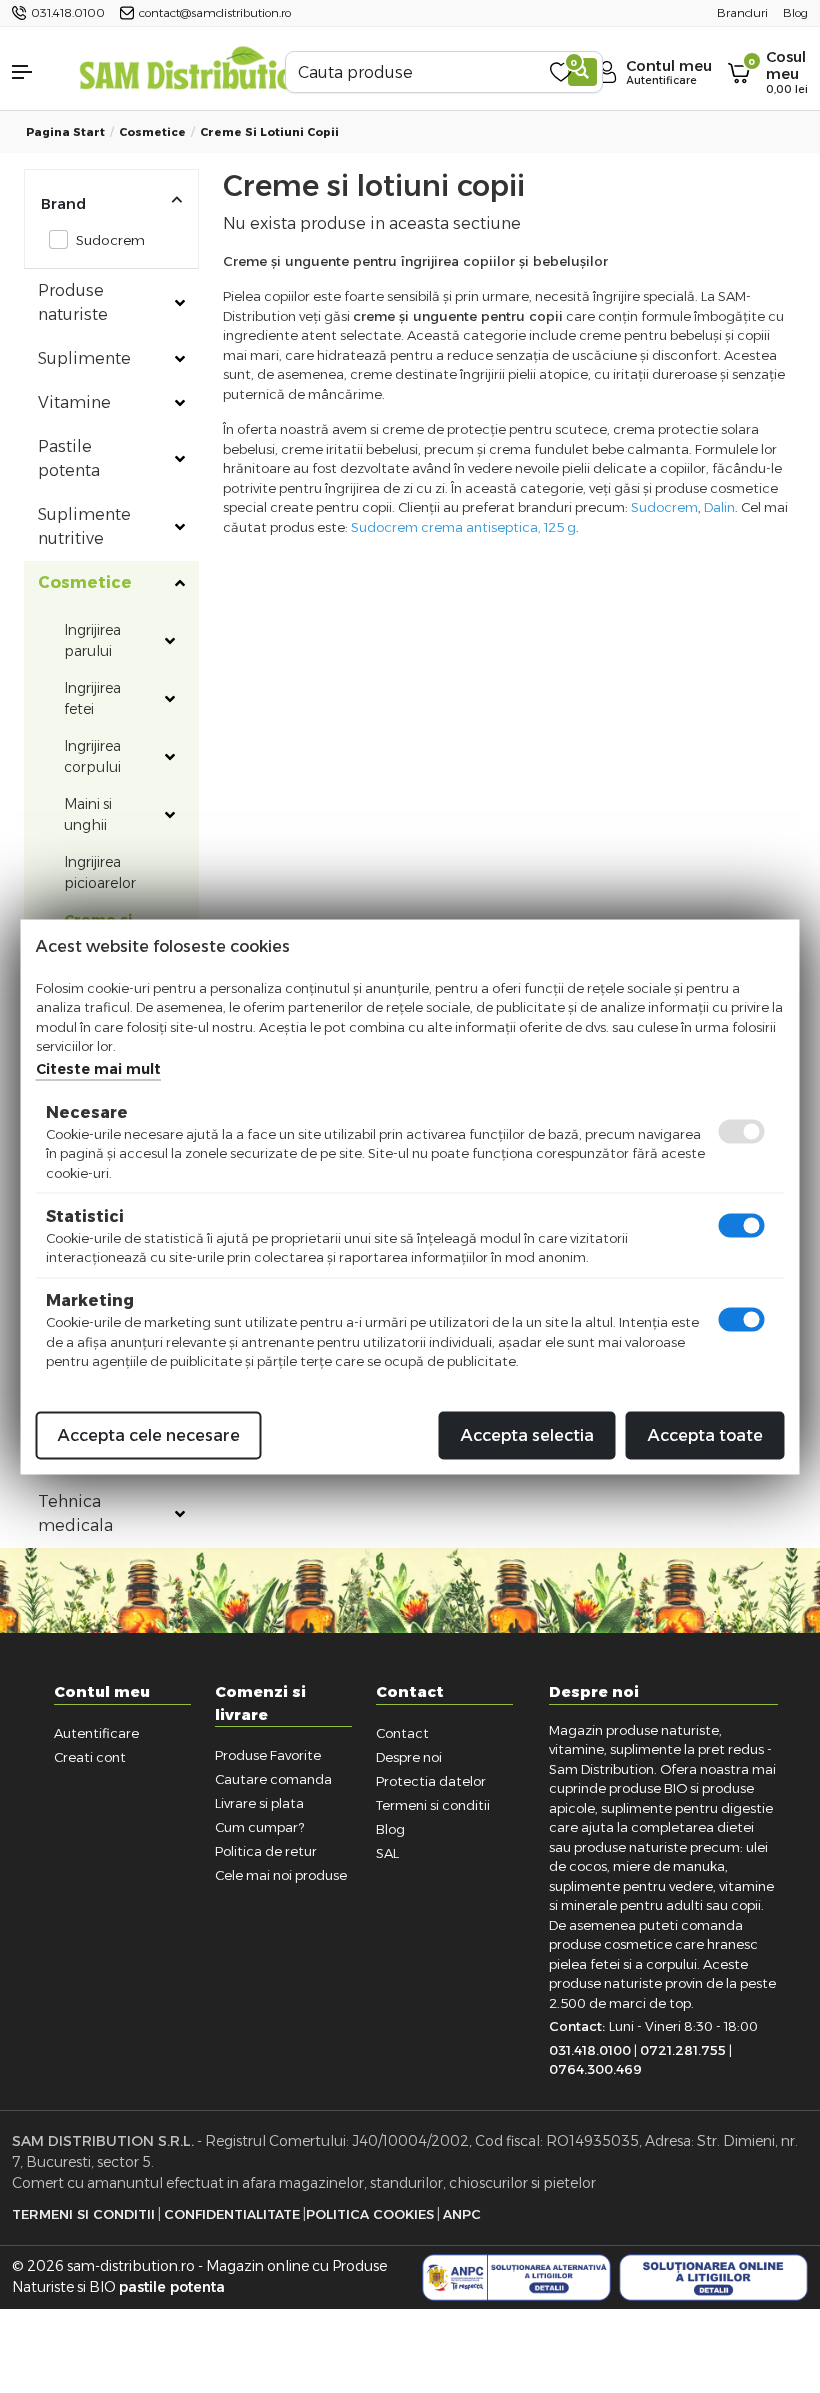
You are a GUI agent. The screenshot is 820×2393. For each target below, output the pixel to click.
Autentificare (96, 1733)
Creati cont (90, 1757)
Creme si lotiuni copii (269, 132)
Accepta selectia (527, 1434)
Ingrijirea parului (92, 640)
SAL (387, 1853)
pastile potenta (172, 2287)
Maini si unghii (88, 814)
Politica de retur (266, 1851)
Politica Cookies (370, 2214)
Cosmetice (152, 132)
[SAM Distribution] (196, 71)
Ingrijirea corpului (92, 756)
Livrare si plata (259, 1803)
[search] (582, 72)
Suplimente (84, 358)
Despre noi (409, 1757)
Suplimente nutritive (84, 526)
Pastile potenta (69, 458)
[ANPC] (516, 2277)
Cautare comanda (273, 1779)
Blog (390, 1829)
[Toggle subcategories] (180, 303)
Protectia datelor (431, 1781)
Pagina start (65, 132)
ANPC (462, 2214)
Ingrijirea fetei (92, 698)
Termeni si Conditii (83, 2214)
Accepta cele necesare (149, 1434)
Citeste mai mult (98, 1068)
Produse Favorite (268, 1755)
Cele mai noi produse (281, 1875)
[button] (34, 72)
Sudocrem (110, 240)
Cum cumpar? (259, 1827)
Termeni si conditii (433, 1805)
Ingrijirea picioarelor (100, 872)
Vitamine (74, 402)
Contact (402, 1733)
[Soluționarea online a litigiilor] (713, 2277)
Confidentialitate (232, 2214)
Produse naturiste (73, 302)
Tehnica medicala (75, 1513)
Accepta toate (705, 1434)
